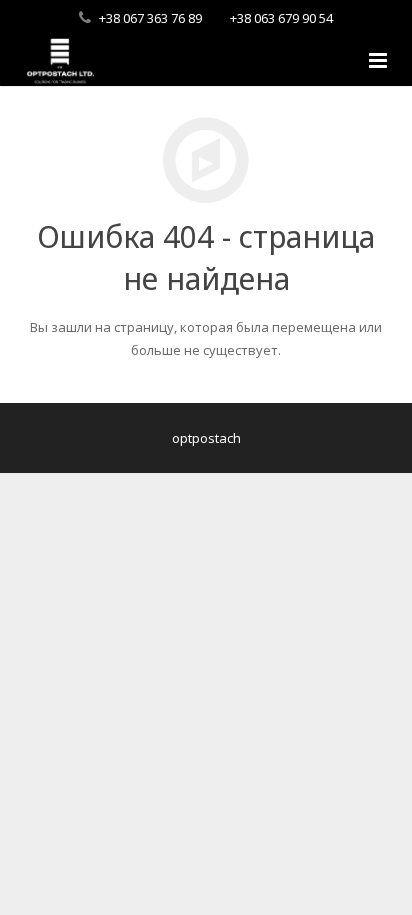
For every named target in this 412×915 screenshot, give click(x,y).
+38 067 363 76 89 (150, 18)
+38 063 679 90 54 (281, 18)
